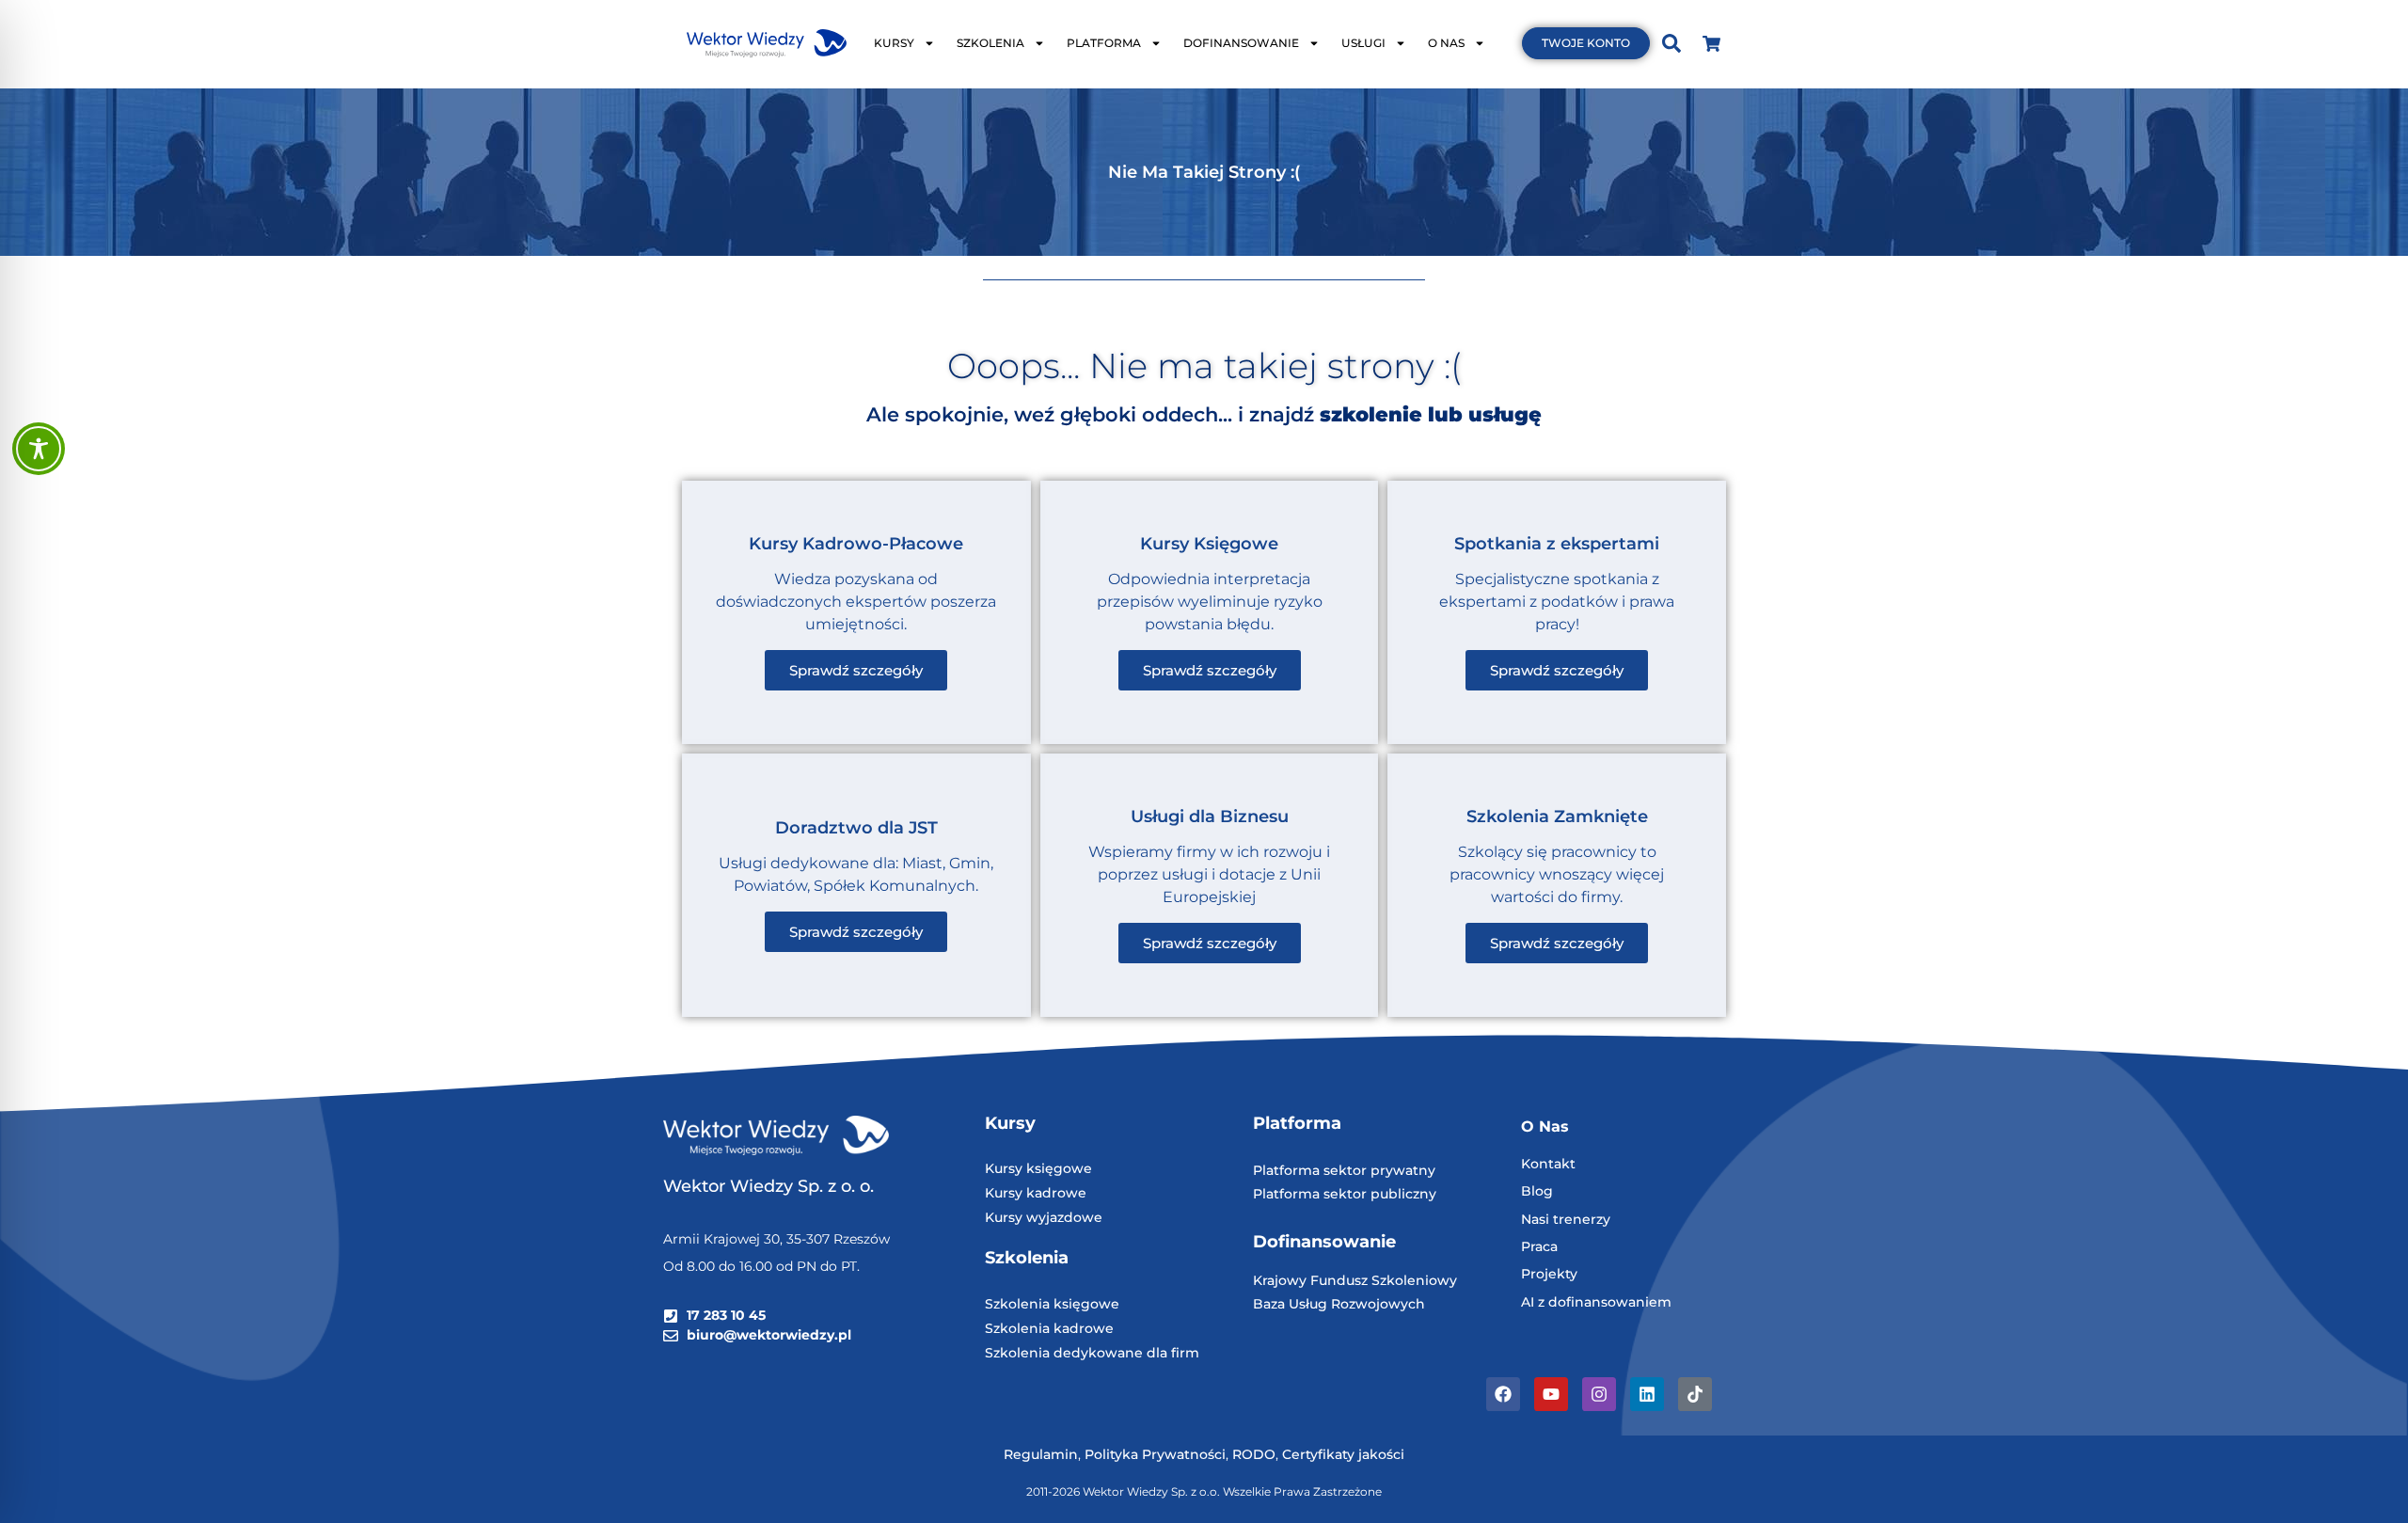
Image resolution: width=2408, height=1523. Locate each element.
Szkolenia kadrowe (1049, 1328)
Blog (1537, 1191)
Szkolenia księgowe (1052, 1304)
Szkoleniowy (1414, 1280)
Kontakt (1548, 1164)
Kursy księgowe (1038, 1168)
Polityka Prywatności (1155, 1454)
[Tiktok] (1695, 1394)
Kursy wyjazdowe (1044, 1217)
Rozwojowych (1378, 1304)
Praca (1539, 1246)
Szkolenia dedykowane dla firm (1092, 1353)
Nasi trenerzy (1566, 1219)
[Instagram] (1599, 1394)
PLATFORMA (1104, 43)
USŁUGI (1363, 43)
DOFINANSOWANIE (1241, 43)
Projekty (1549, 1274)
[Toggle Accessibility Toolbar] (39, 449)
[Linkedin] (1647, 1394)
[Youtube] (1551, 1394)
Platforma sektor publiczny (1345, 1194)
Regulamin (1041, 1454)
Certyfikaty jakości (1343, 1454)
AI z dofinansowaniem (1596, 1302)
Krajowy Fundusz (1312, 1280)
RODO (1254, 1454)
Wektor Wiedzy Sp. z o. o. (771, 1186)
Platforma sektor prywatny (1344, 1170)
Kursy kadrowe (1036, 1193)
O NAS (1446, 43)
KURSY (894, 43)
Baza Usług (1292, 1304)
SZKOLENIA (990, 43)
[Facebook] (1503, 1394)
